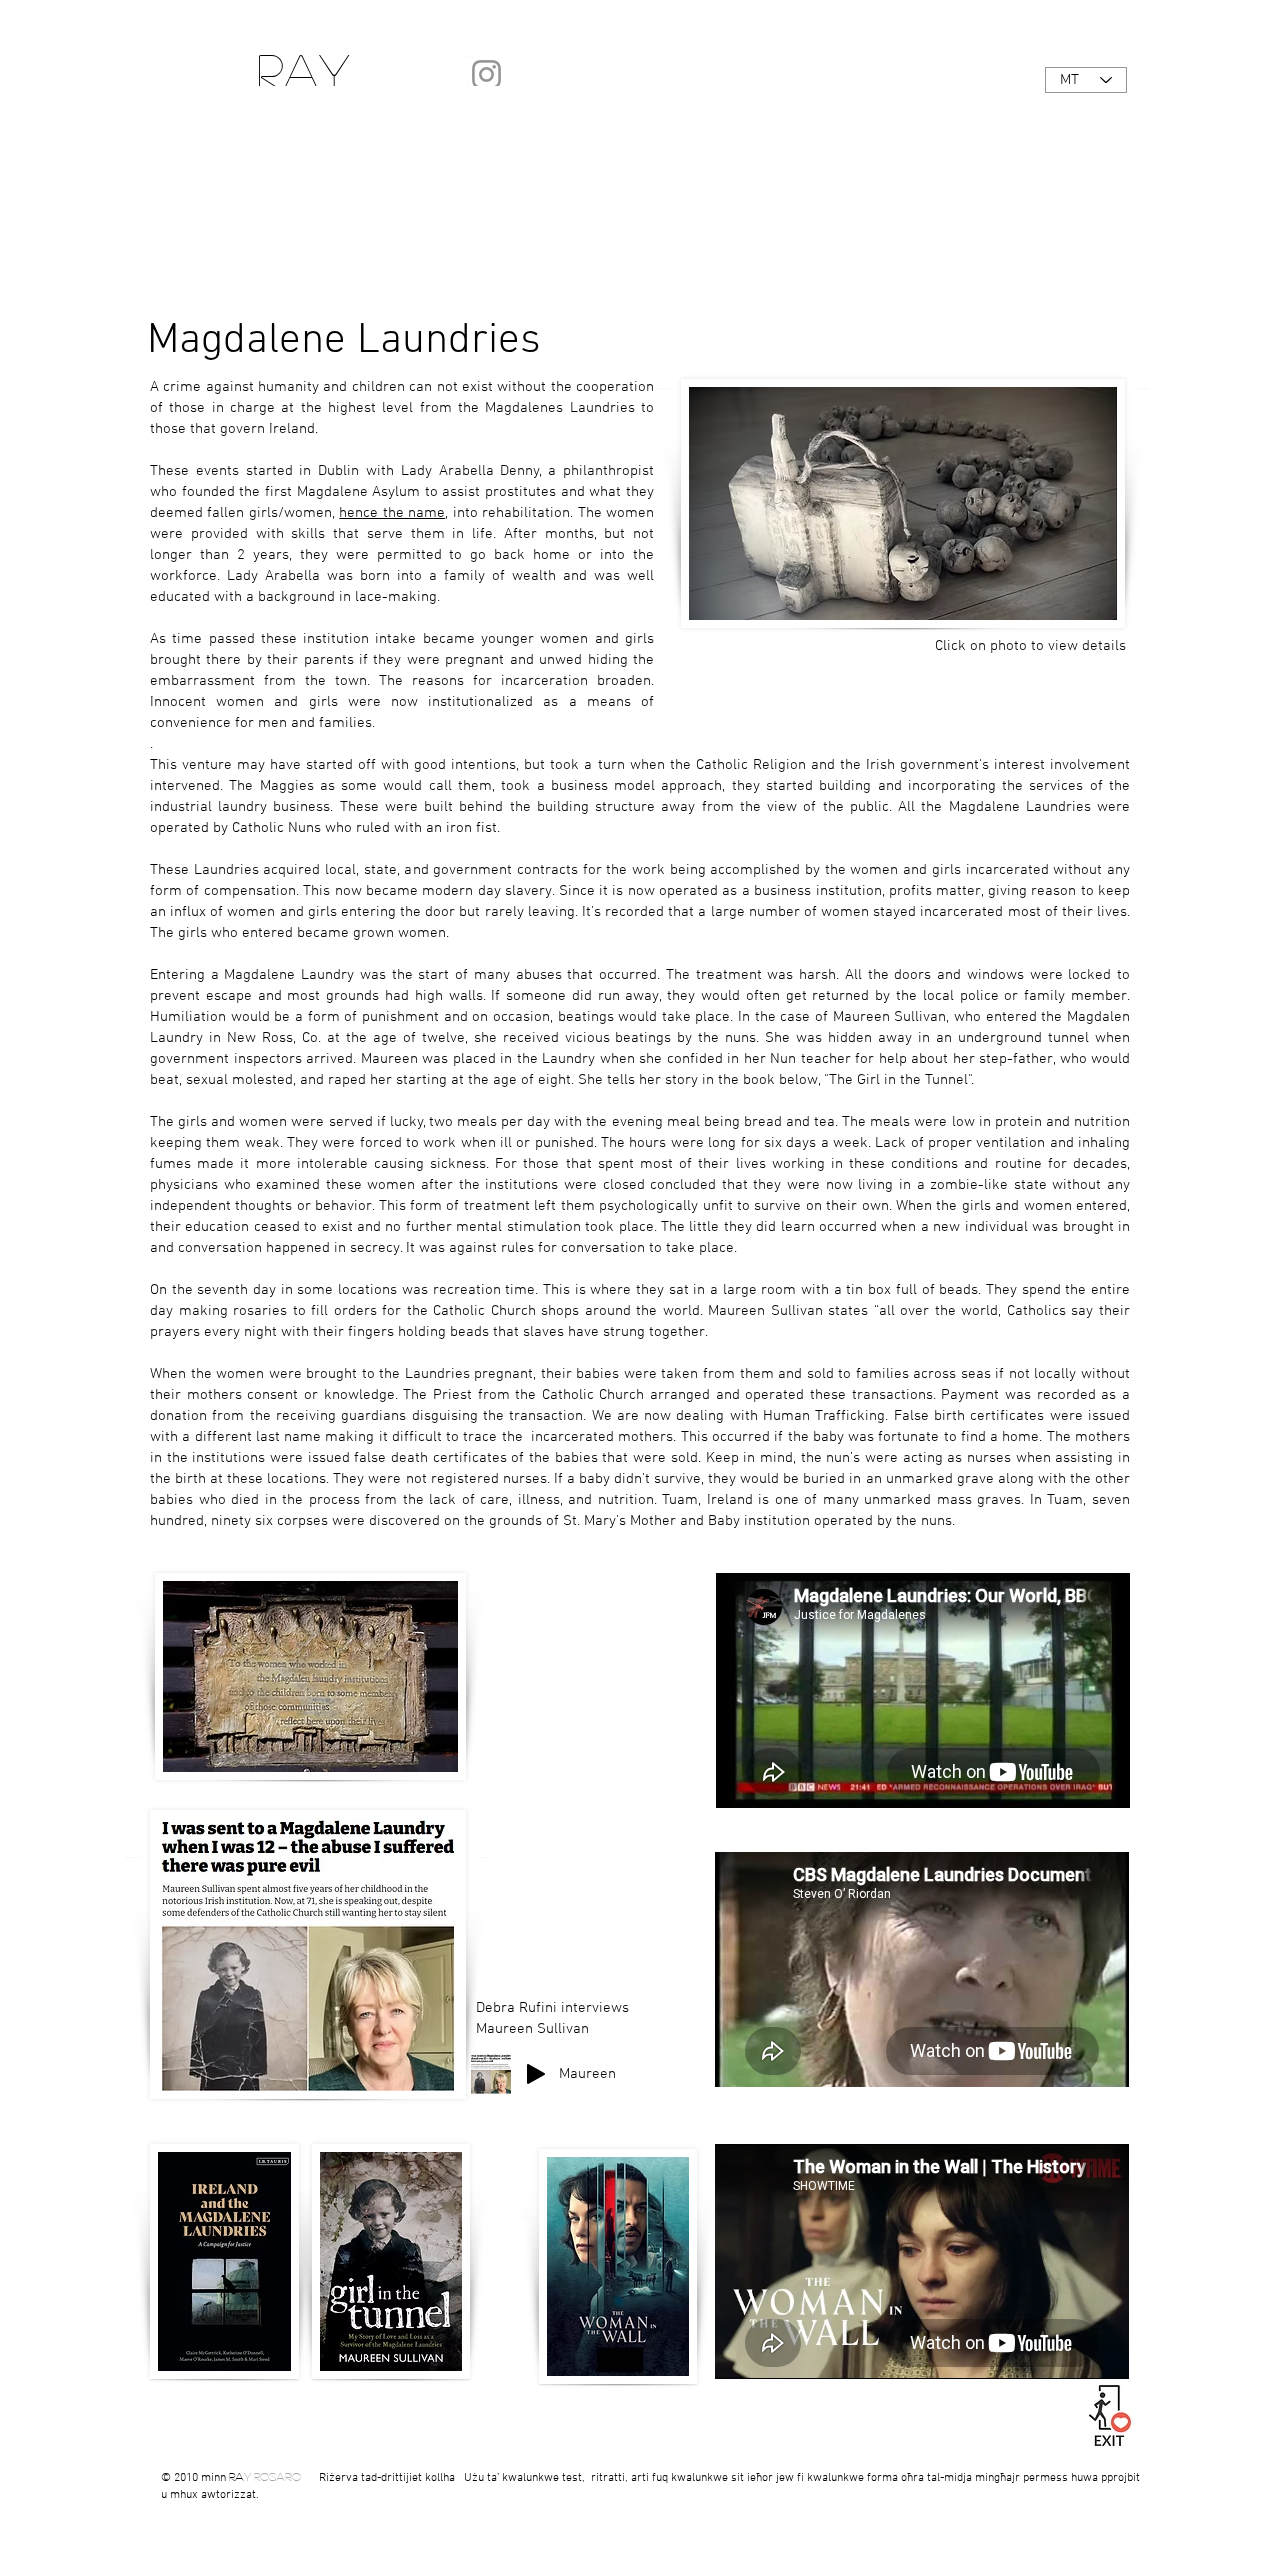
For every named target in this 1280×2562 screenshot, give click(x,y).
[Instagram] (486, 74)
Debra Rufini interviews (554, 2008)
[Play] (536, 2074)
